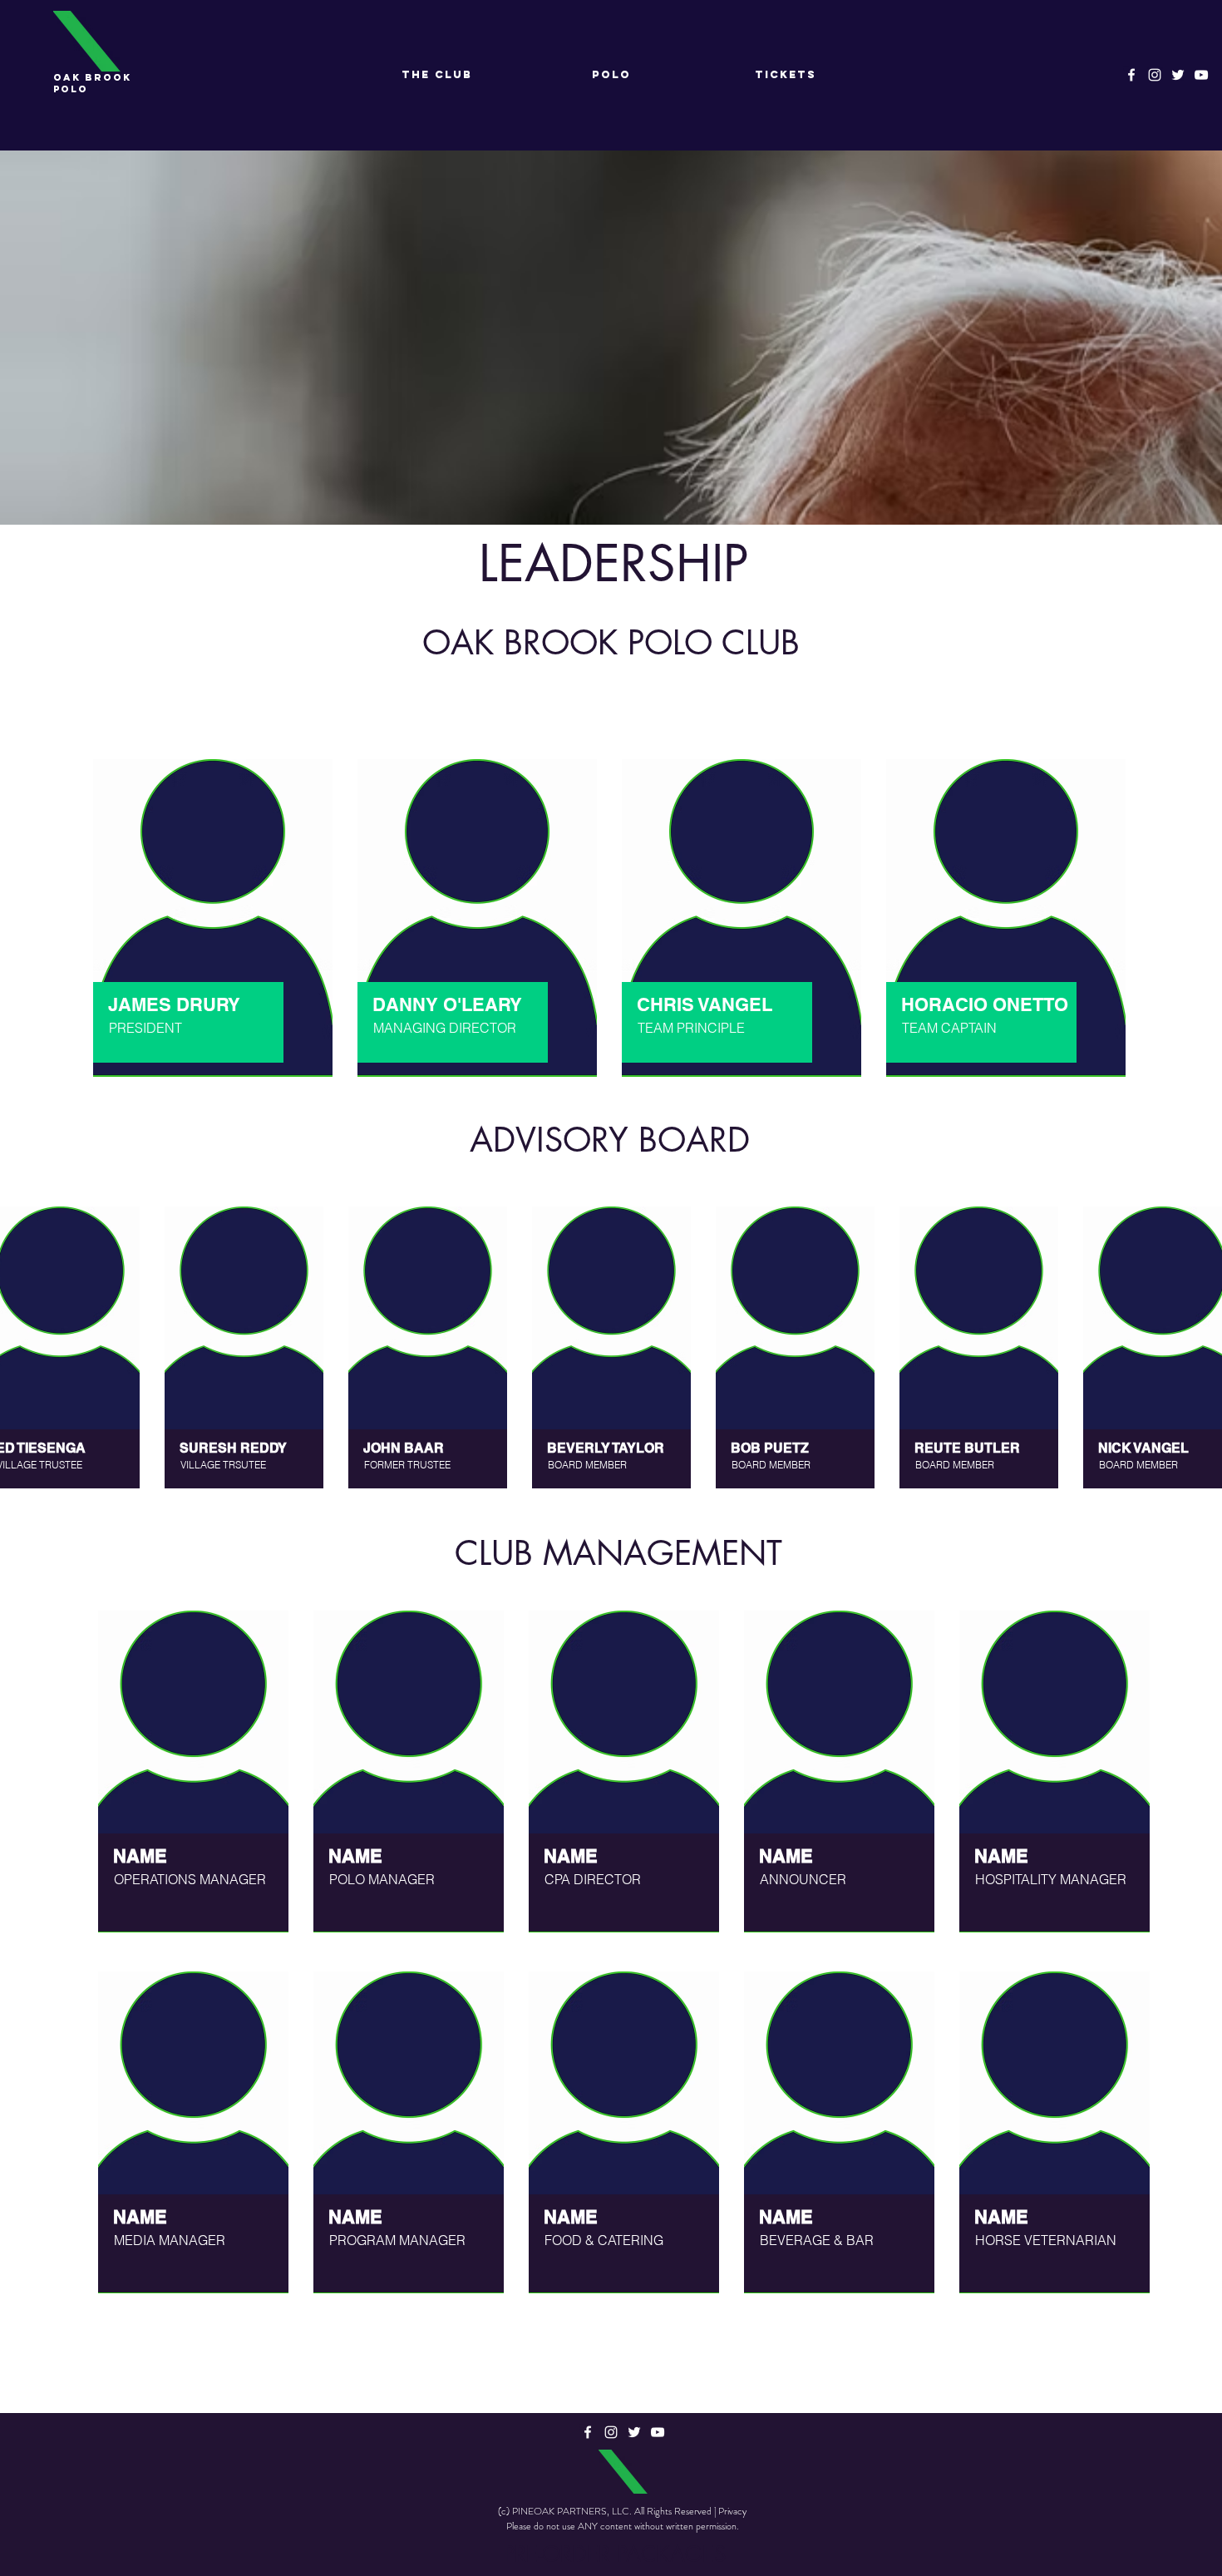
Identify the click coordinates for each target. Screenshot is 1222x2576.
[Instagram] (1155, 75)
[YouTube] (1201, 75)
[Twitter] (1178, 75)
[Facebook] (1131, 75)
